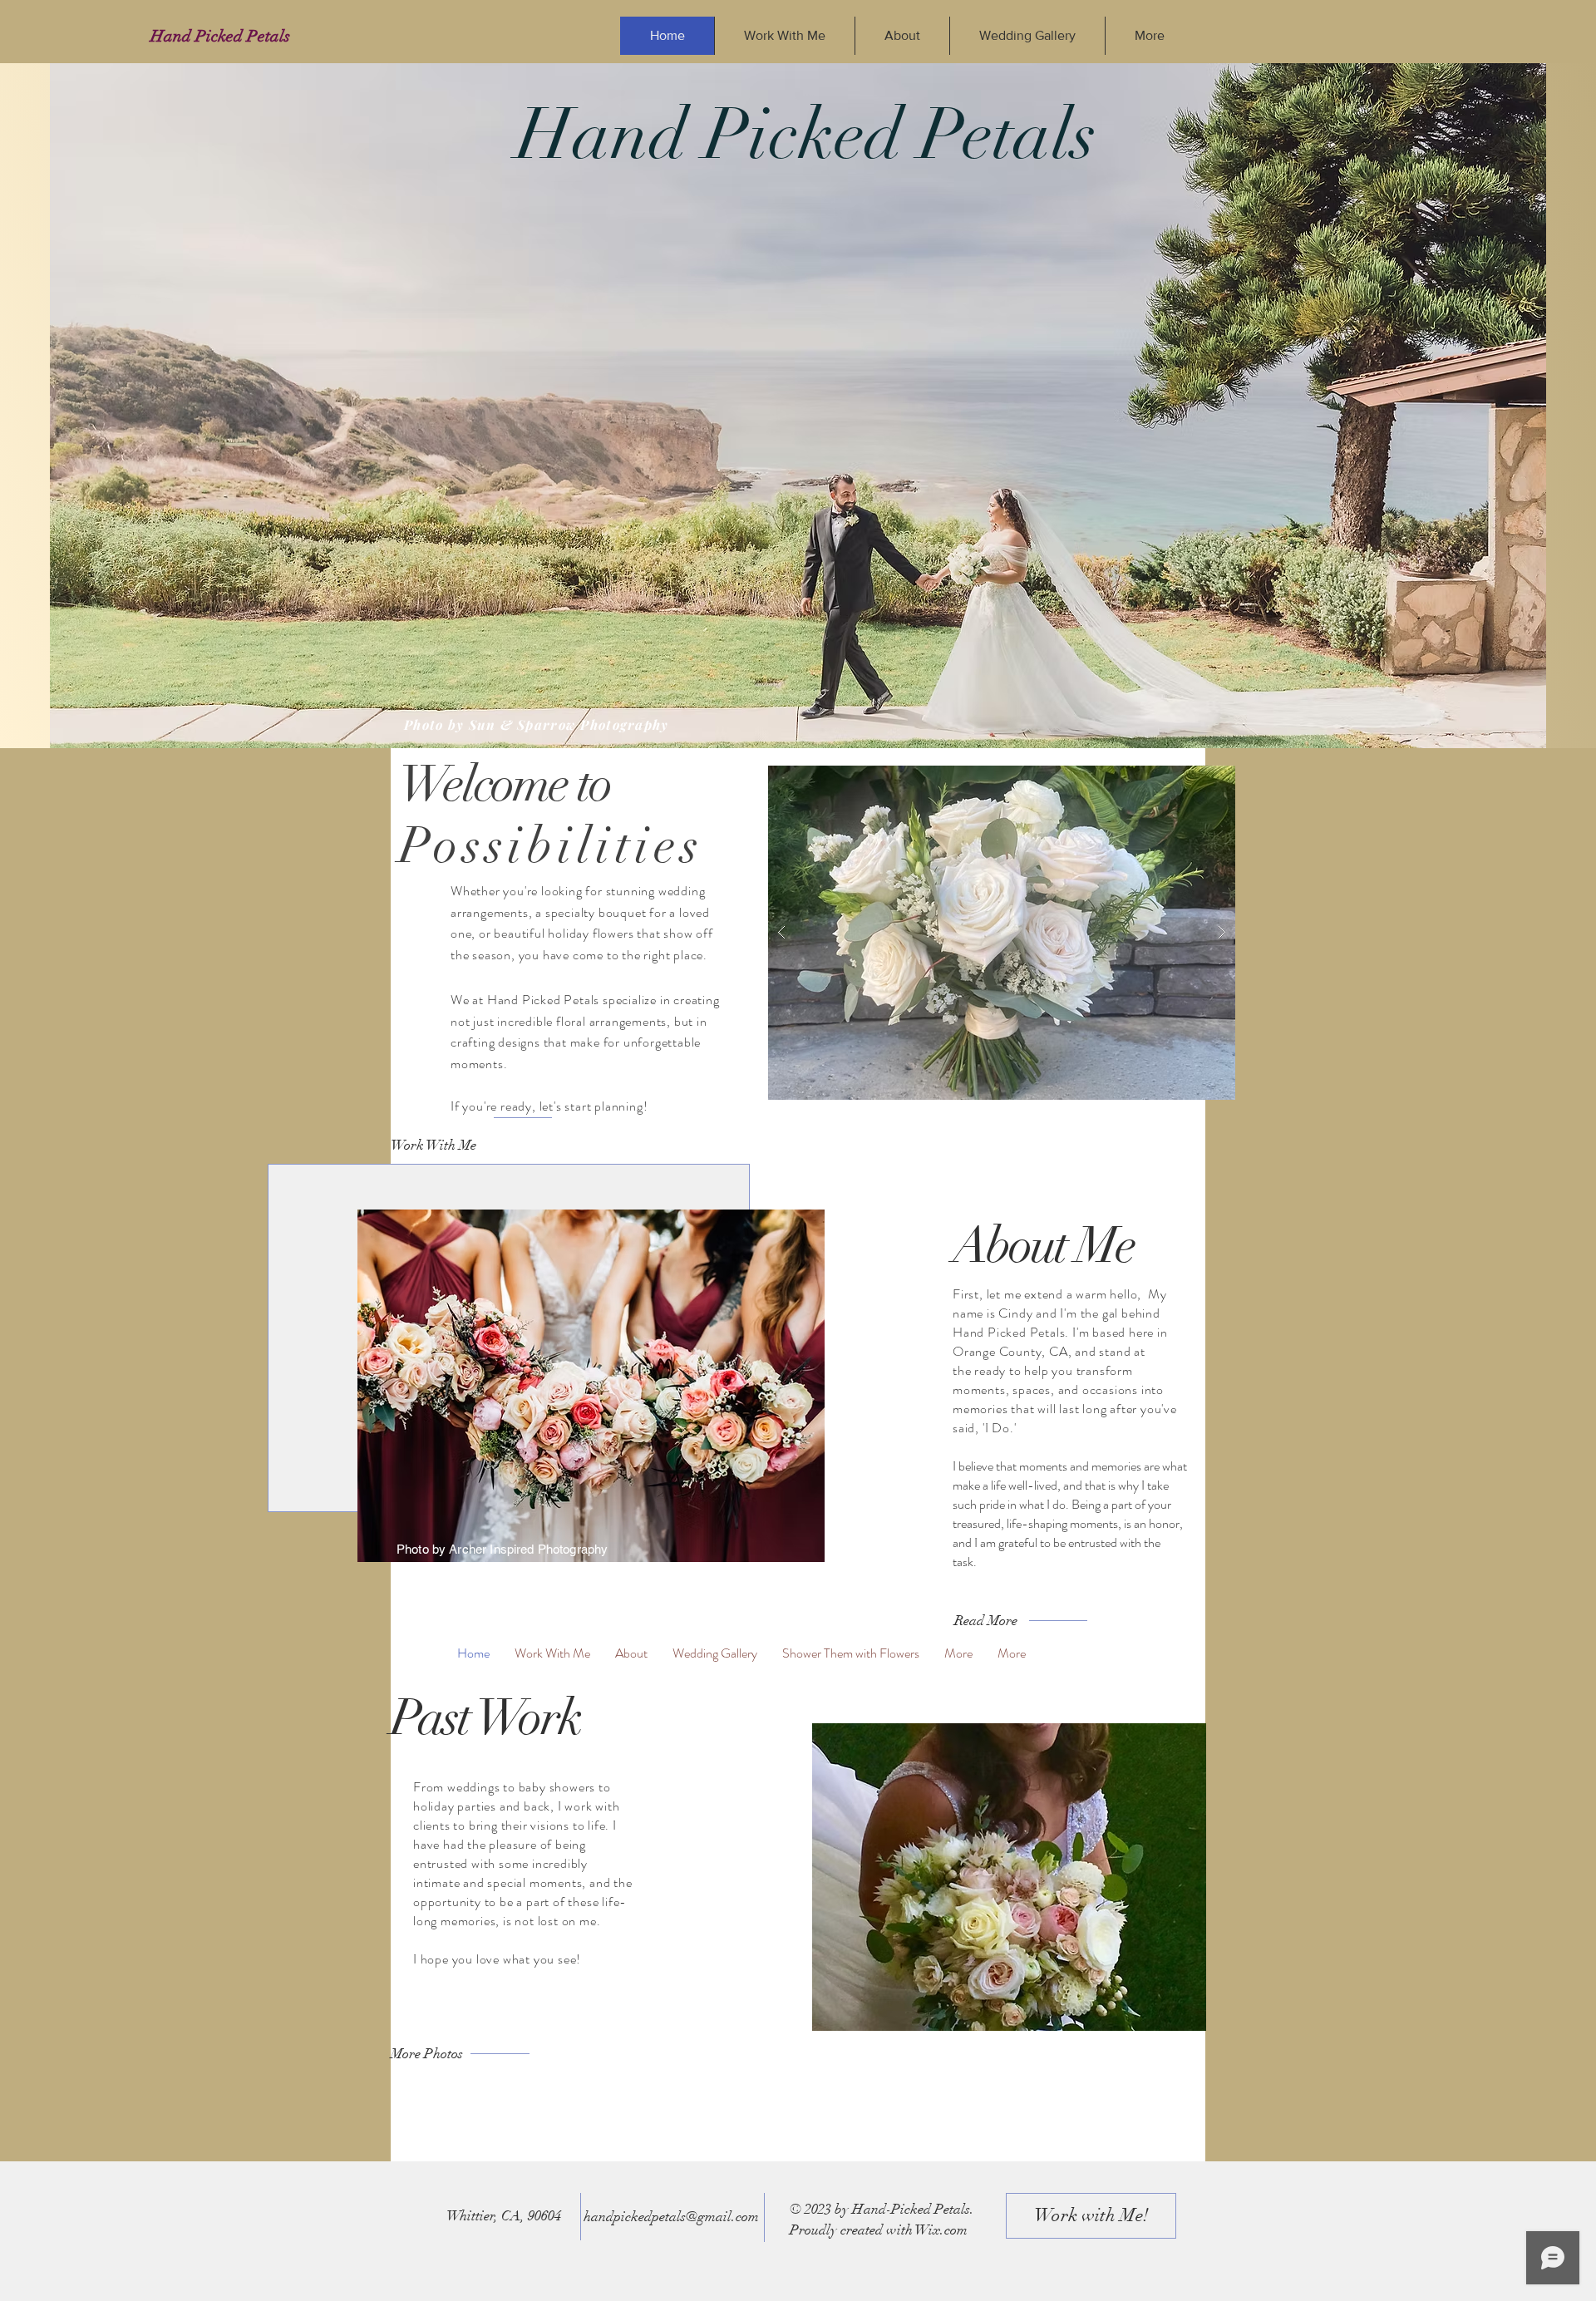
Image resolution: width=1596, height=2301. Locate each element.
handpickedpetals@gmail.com (671, 2217)
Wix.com (941, 2230)
